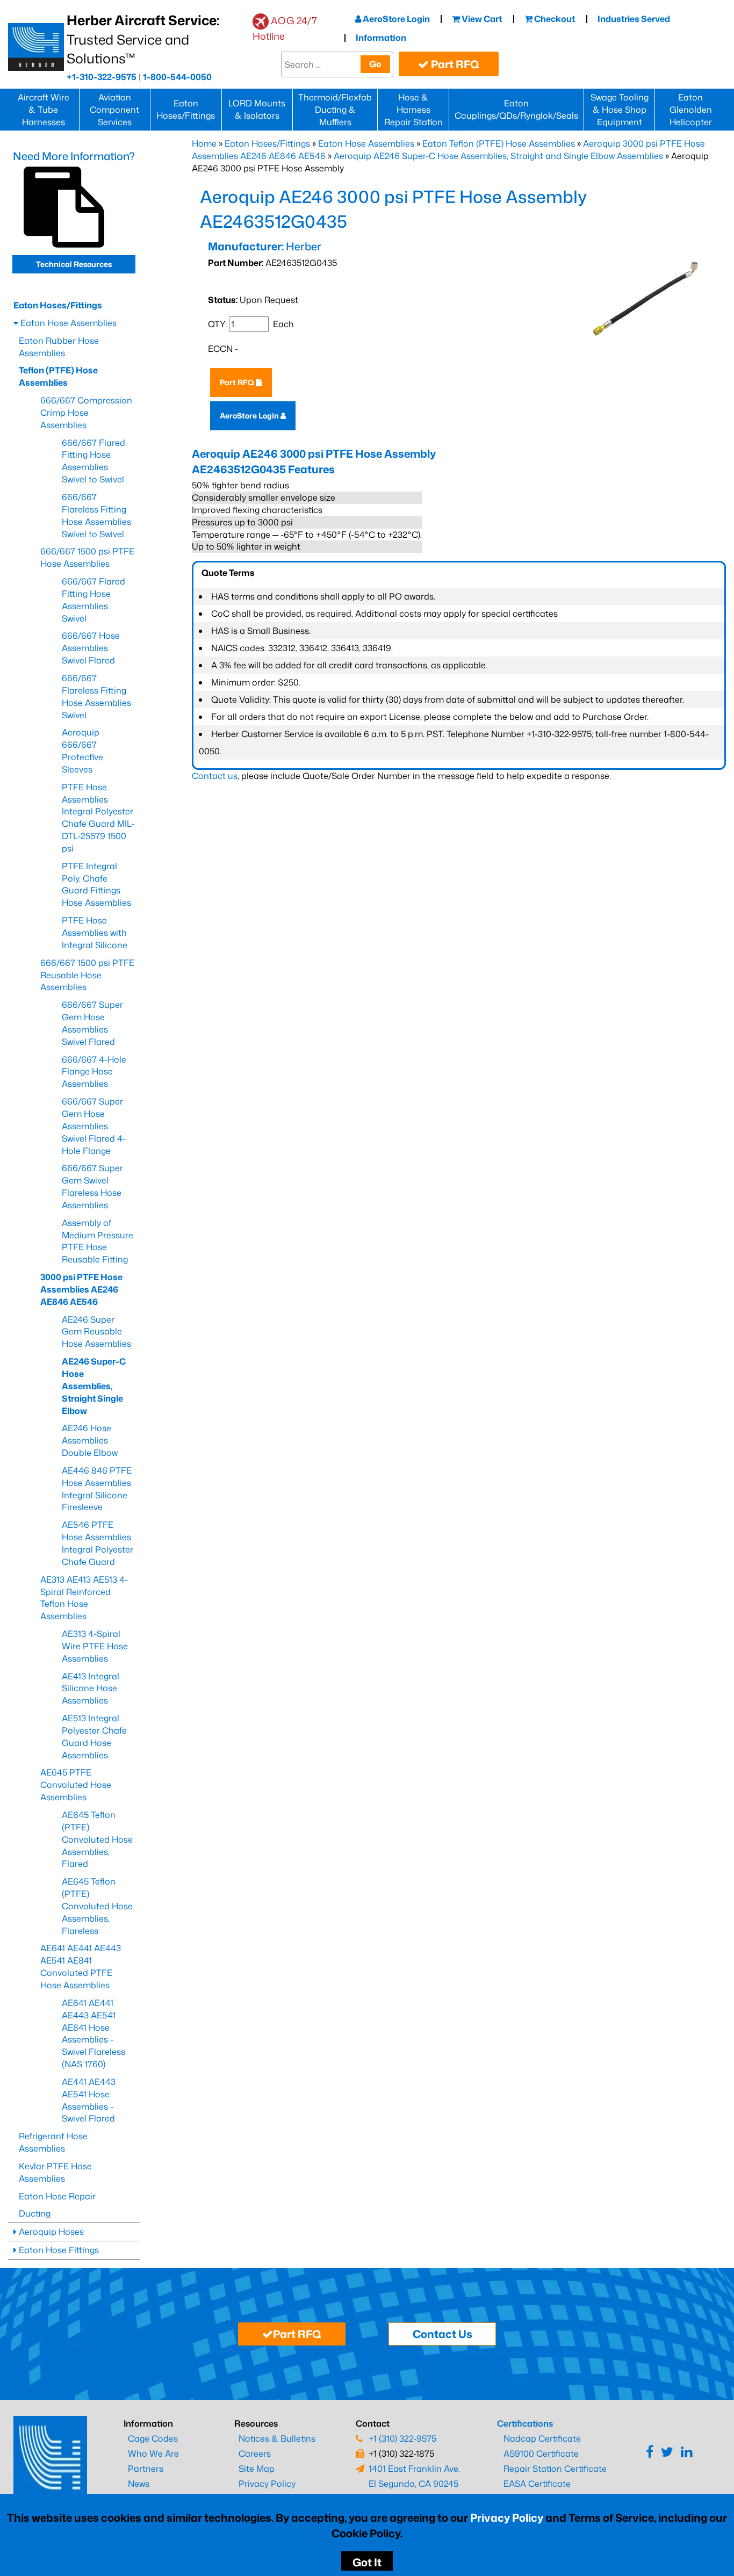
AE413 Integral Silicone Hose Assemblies (91, 1689)
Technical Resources (74, 264)
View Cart (481, 19)
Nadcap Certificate (542, 2438)
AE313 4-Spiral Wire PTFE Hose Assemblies (95, 1646)
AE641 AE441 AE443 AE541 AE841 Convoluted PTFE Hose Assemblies (81, 1967)
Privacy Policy (507, 2517)
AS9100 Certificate (541, 2454)
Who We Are (153, 2454)
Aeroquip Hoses (50, 2232)
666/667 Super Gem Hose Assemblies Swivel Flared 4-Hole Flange (94, 1126)
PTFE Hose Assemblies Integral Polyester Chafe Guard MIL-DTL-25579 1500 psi (98, 818)
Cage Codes (153, 2438)
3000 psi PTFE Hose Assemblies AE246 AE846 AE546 (81, 1289)
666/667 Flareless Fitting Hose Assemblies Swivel (96, 697)
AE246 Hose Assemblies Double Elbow (90, 1440)
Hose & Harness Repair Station (413, 110)
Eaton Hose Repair (57, 2196)
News (139, 2484)
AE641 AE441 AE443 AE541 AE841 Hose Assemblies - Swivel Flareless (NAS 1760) (93, 2033)
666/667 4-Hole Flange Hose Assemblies (94, 1072)
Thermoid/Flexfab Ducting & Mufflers (335, 110)
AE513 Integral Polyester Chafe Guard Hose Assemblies (94, 1737)
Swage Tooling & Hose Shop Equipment (620, 110)
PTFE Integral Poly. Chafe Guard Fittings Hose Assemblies (96, 885)
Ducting (35, 2213)
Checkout (554, 19)
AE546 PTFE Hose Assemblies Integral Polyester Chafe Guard (98, 1543)
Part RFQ (454, 64)
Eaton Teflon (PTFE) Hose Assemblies (499, 143)
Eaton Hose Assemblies (366, 143)
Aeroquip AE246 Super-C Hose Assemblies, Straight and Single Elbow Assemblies (498, 156)
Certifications (525, 2423)
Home (204, 143)
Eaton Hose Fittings (58, 2250)
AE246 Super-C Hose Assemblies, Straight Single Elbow (94, 1386)
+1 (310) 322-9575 (402, 2438)
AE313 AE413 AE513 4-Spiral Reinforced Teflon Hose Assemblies (84, 1598)
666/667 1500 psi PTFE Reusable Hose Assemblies (87, 975)
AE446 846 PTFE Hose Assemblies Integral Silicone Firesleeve (97, 1489)
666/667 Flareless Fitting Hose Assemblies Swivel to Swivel (96, 515)
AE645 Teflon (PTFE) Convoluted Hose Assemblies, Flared (97, 1839)
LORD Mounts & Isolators (257, 109)
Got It (367, 2562)
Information (381, 38)
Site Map (257, 2469)
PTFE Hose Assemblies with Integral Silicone (95, 933)
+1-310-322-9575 (102, 77)
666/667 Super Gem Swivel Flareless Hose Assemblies (92, 1186)
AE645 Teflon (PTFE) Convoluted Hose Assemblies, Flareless (97, 1906)
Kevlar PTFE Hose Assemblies (55, 2172)
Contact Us (442, 2334)
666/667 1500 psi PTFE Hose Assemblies (87, 557)
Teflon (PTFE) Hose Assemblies (58, 376)
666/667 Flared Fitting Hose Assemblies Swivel (93, 600)
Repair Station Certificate (555, 2469)
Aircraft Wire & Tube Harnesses (44, 110)
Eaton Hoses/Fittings (186, 109)
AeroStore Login (395, 19)
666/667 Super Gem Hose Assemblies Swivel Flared (92, 1023)
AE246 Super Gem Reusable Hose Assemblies (96, 1332)
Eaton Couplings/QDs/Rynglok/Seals (516, 109)
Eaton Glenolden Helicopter (691, 110)
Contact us (215, 776)
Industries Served (634, 19)
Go (375, 64)
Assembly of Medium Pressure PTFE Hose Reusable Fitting (98, 1241)
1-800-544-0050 (177, 77)
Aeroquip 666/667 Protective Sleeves (82, 751)
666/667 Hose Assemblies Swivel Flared (91, 648)
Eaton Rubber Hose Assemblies (59, 347)
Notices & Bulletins (277, 2438)
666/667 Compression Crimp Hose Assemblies (86, 413)
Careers (255, 2454)
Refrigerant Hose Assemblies (53, 2142)
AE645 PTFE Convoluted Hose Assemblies (76, 1785)
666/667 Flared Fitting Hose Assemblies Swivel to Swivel (93, 461)
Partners (146, 2469)
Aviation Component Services (114, 110)
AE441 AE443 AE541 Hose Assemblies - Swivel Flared (89, 2100)
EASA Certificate (537, 2484)
